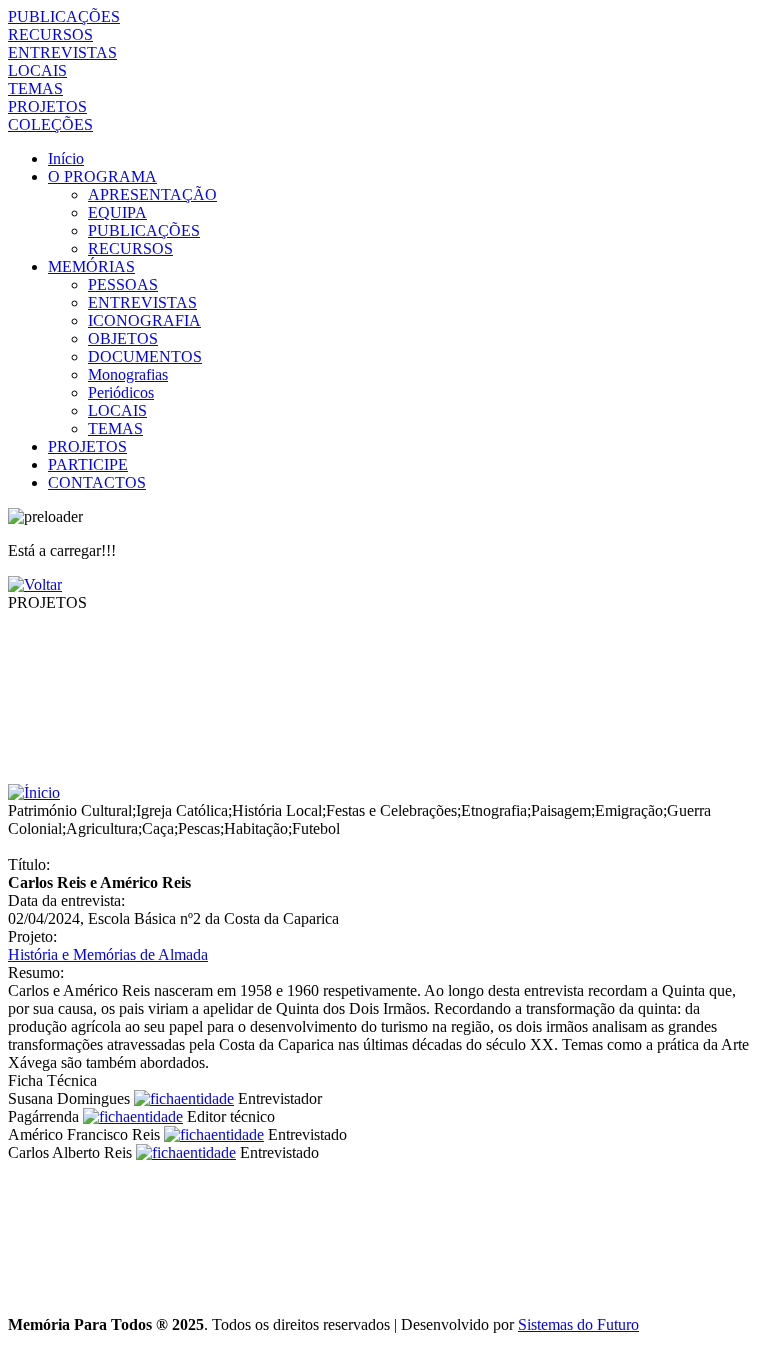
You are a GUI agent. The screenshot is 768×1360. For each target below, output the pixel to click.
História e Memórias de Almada (108, 954)
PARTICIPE (88, 464)
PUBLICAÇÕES (64, 16)
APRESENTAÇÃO (152, 194)
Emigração (629, 810)
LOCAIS (37, 70)
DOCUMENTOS (145, 356)
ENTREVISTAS (62, 52)
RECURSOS (50, 34)
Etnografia (494, 810)
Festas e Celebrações (391, 810)
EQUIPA (117, 212)
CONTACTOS (97, 482)
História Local (277, 810)
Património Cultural (70, 810)
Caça (158, 828)
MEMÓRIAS (91, 266)
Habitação (256, 828)
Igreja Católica (182, 810)
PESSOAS (123, 284)
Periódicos (121, 392)
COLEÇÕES (50, 124)
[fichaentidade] (184, 1098)
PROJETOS (47, 106)
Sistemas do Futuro (578, 1324)
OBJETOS (123, 338)
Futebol (316, 828)
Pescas (199, 828)
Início (66, 158)
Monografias (128, 374)
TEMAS (35, 88)
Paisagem (561, 810)
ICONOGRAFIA (144, 320)
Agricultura (102, 828)
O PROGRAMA (102, 176)
